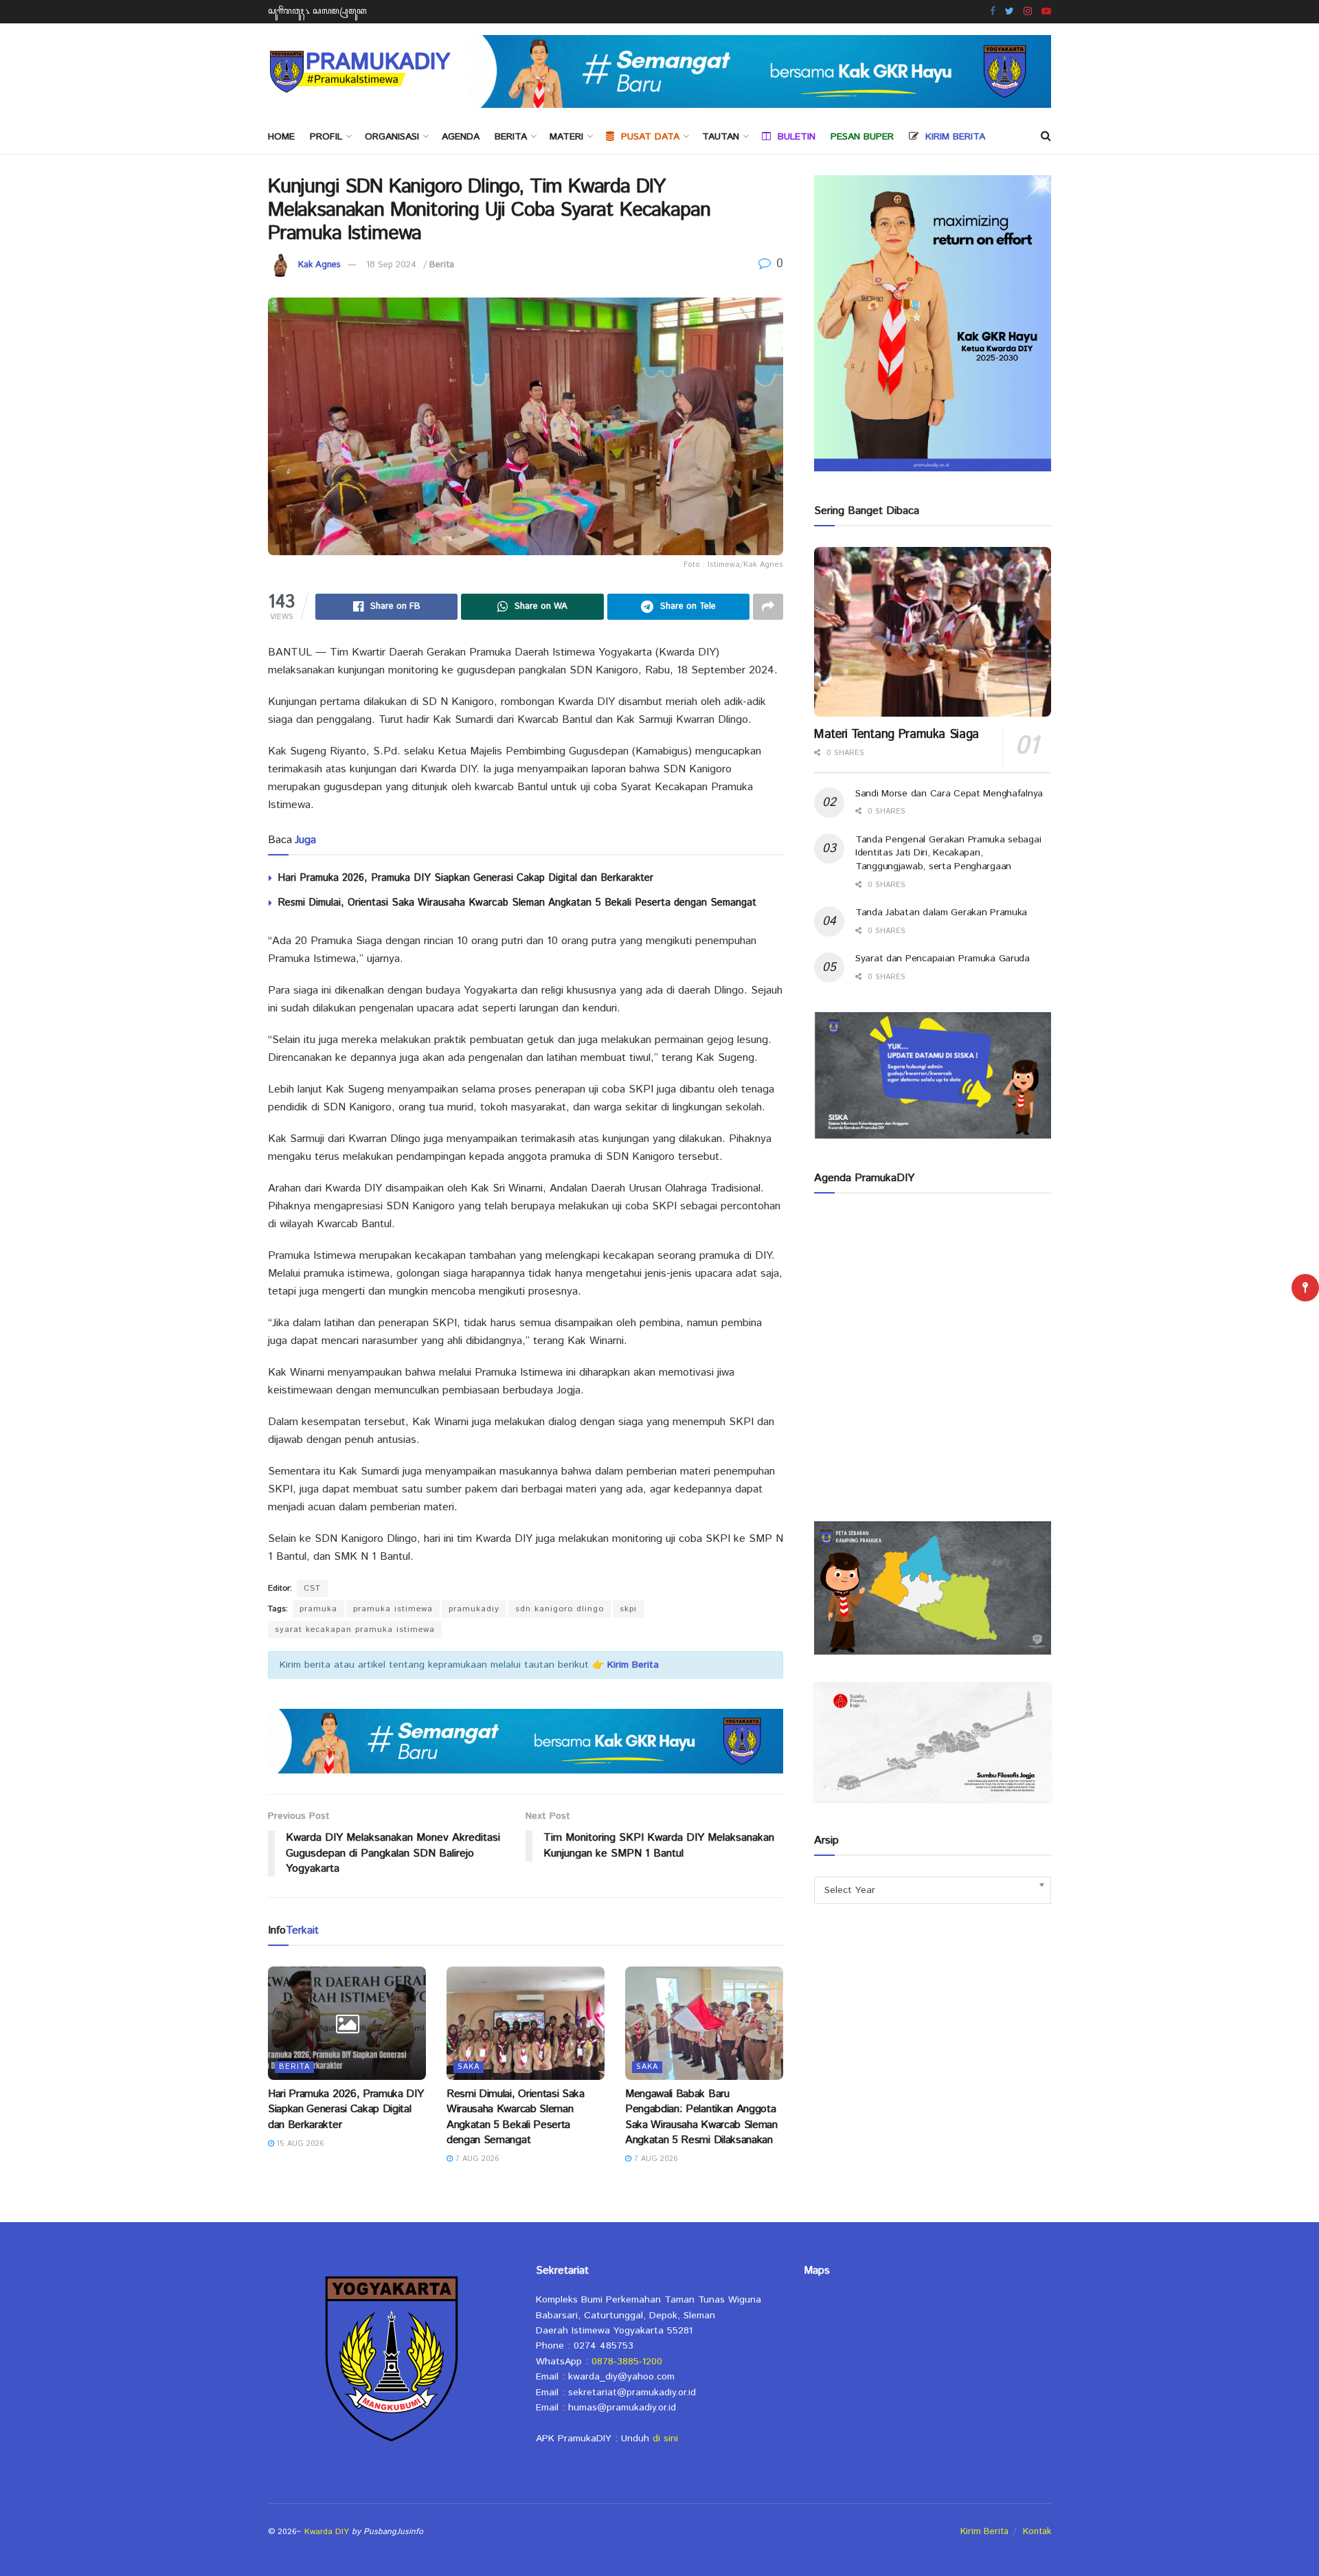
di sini (665, 2439)
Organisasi (392, 137)
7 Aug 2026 (476, 2159)
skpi (628, 1609)
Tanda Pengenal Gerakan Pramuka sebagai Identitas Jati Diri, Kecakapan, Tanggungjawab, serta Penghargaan (948, 853)
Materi (566, 137)
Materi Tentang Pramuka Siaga (897, 735)
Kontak (1037, 2532)
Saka (469, 2067)
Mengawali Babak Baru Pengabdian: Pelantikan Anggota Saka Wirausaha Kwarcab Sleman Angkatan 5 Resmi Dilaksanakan (701, 2117)
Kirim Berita (984, 2532)
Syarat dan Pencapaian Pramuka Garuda (943, 959)
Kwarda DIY (327, 2532)
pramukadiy (474, 1609)
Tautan (721, 137)
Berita (511, 137)
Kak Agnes (319, 265)
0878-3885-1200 (627, 2362)
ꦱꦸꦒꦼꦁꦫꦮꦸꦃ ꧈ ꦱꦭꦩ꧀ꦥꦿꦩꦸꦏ (317, 11)
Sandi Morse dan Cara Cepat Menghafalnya (949, 794)
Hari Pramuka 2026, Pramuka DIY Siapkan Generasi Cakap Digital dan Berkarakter (465, 878)
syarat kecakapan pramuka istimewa (355, 1629)
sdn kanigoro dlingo (560, 1609)
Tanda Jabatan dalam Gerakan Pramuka (941, 912)
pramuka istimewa (393, 1609)
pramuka (318, 1609)
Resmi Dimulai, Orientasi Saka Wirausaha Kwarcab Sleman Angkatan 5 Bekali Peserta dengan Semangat (517, 903)
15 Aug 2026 (299, 2144)
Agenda (461, 137)
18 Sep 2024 (391, 265)
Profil (326, 137)
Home (281, 137)
